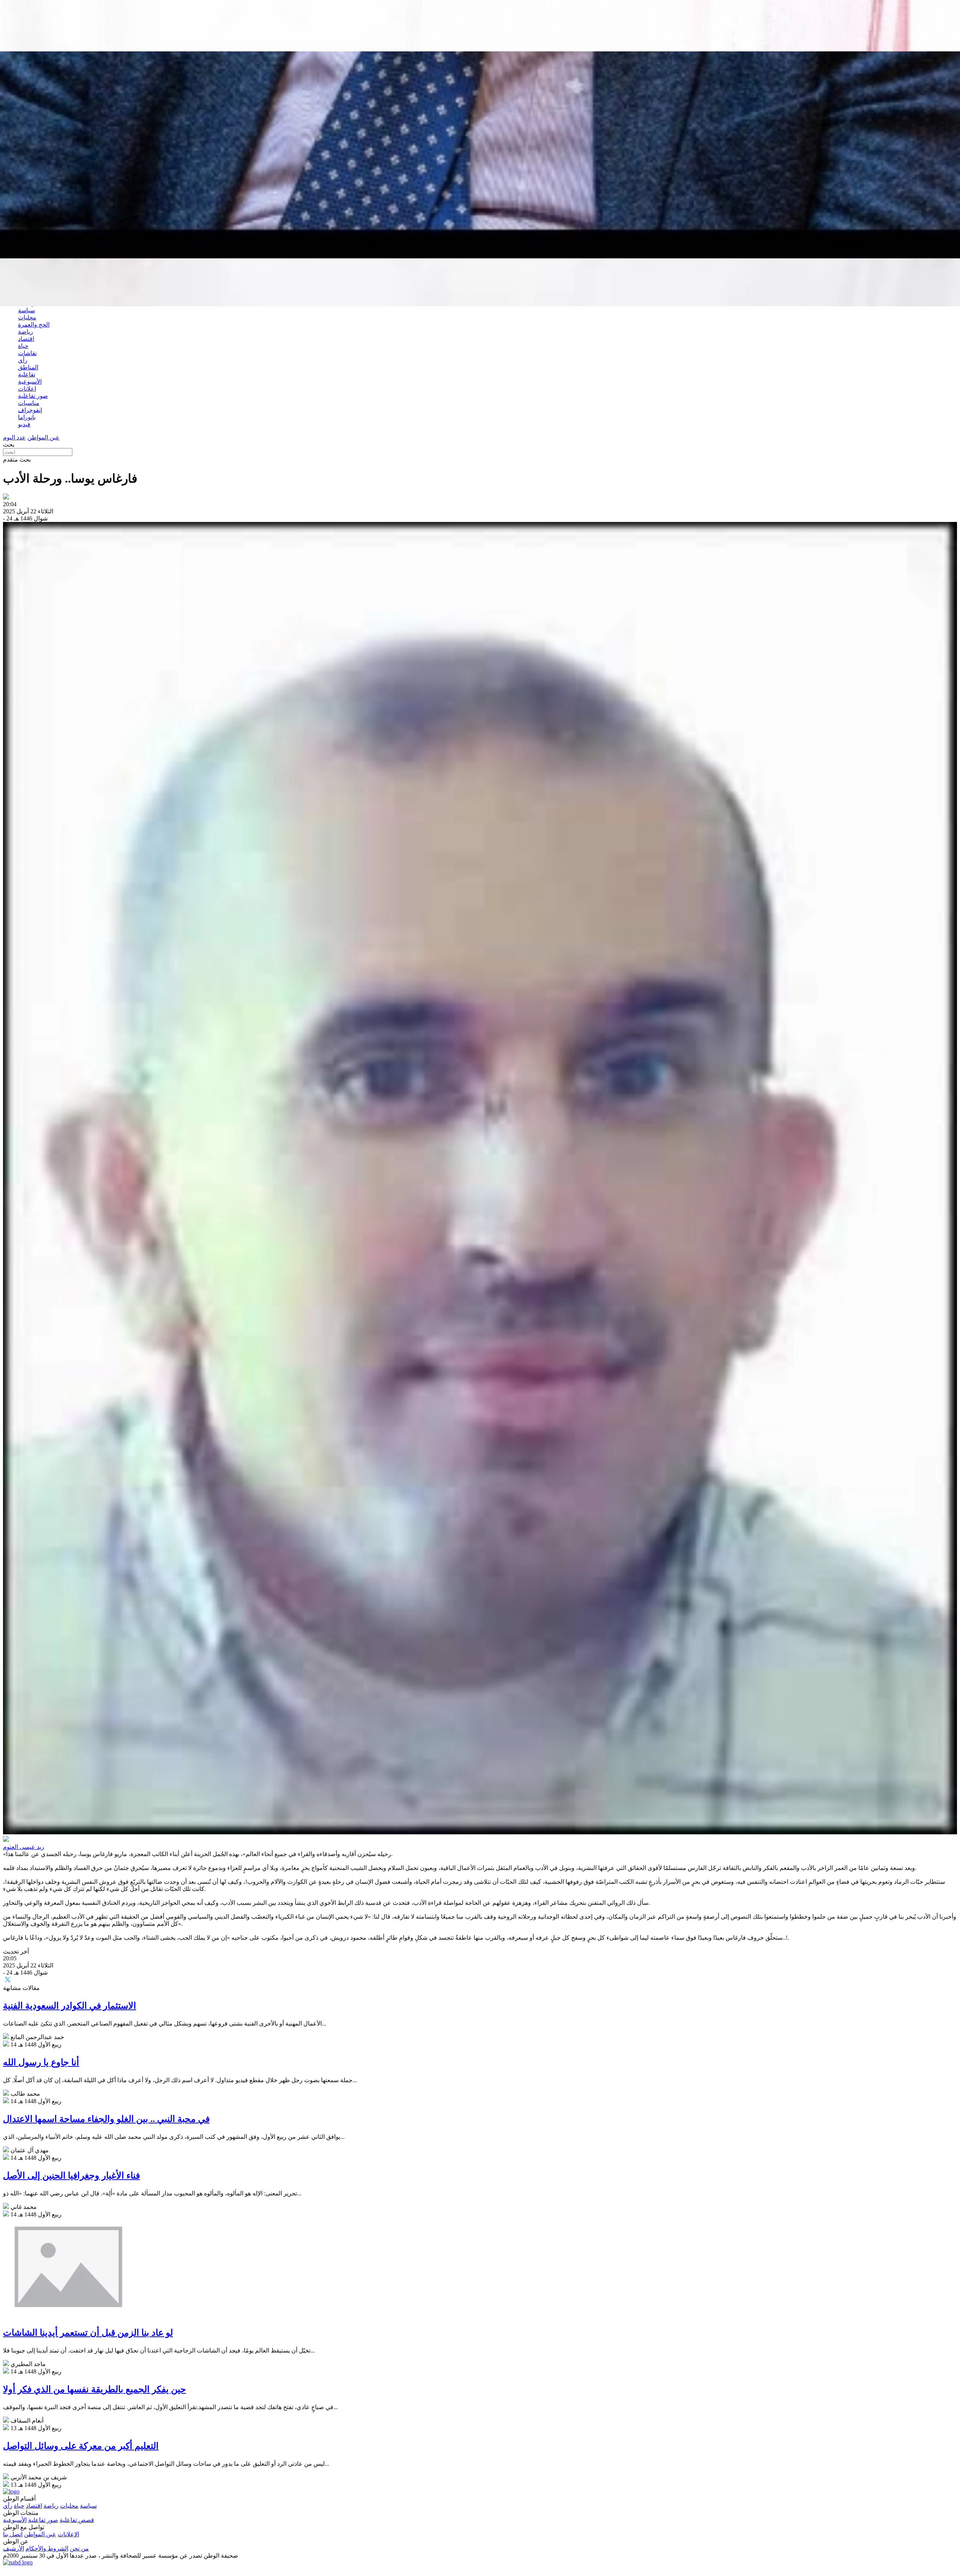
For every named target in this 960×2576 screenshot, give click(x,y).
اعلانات (27, 389)
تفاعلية (27, 374)
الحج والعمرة (34, 325)
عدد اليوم (14, 437)
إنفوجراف (30, 410)
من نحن (79, 2548)
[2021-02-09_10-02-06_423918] (480, 1179)
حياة (23, 346)
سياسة (26, 310)
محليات (27, 317)
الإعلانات (68, 2534)
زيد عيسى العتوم (24, 1847)
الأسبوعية (30, 382)
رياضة (25, 332)
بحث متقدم (17, 460)
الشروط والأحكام (47, 2548)
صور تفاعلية (33, 396)
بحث (9, 445)
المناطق (28, 367)
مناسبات (29, 403)
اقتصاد (26, 339)
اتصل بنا (13, 2534)
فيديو (24, 424)
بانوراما (27, 417)
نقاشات (27, 353)
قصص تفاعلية (77, 2520)
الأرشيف (13, 2548)
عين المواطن (43, 437)
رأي (23, 360)
